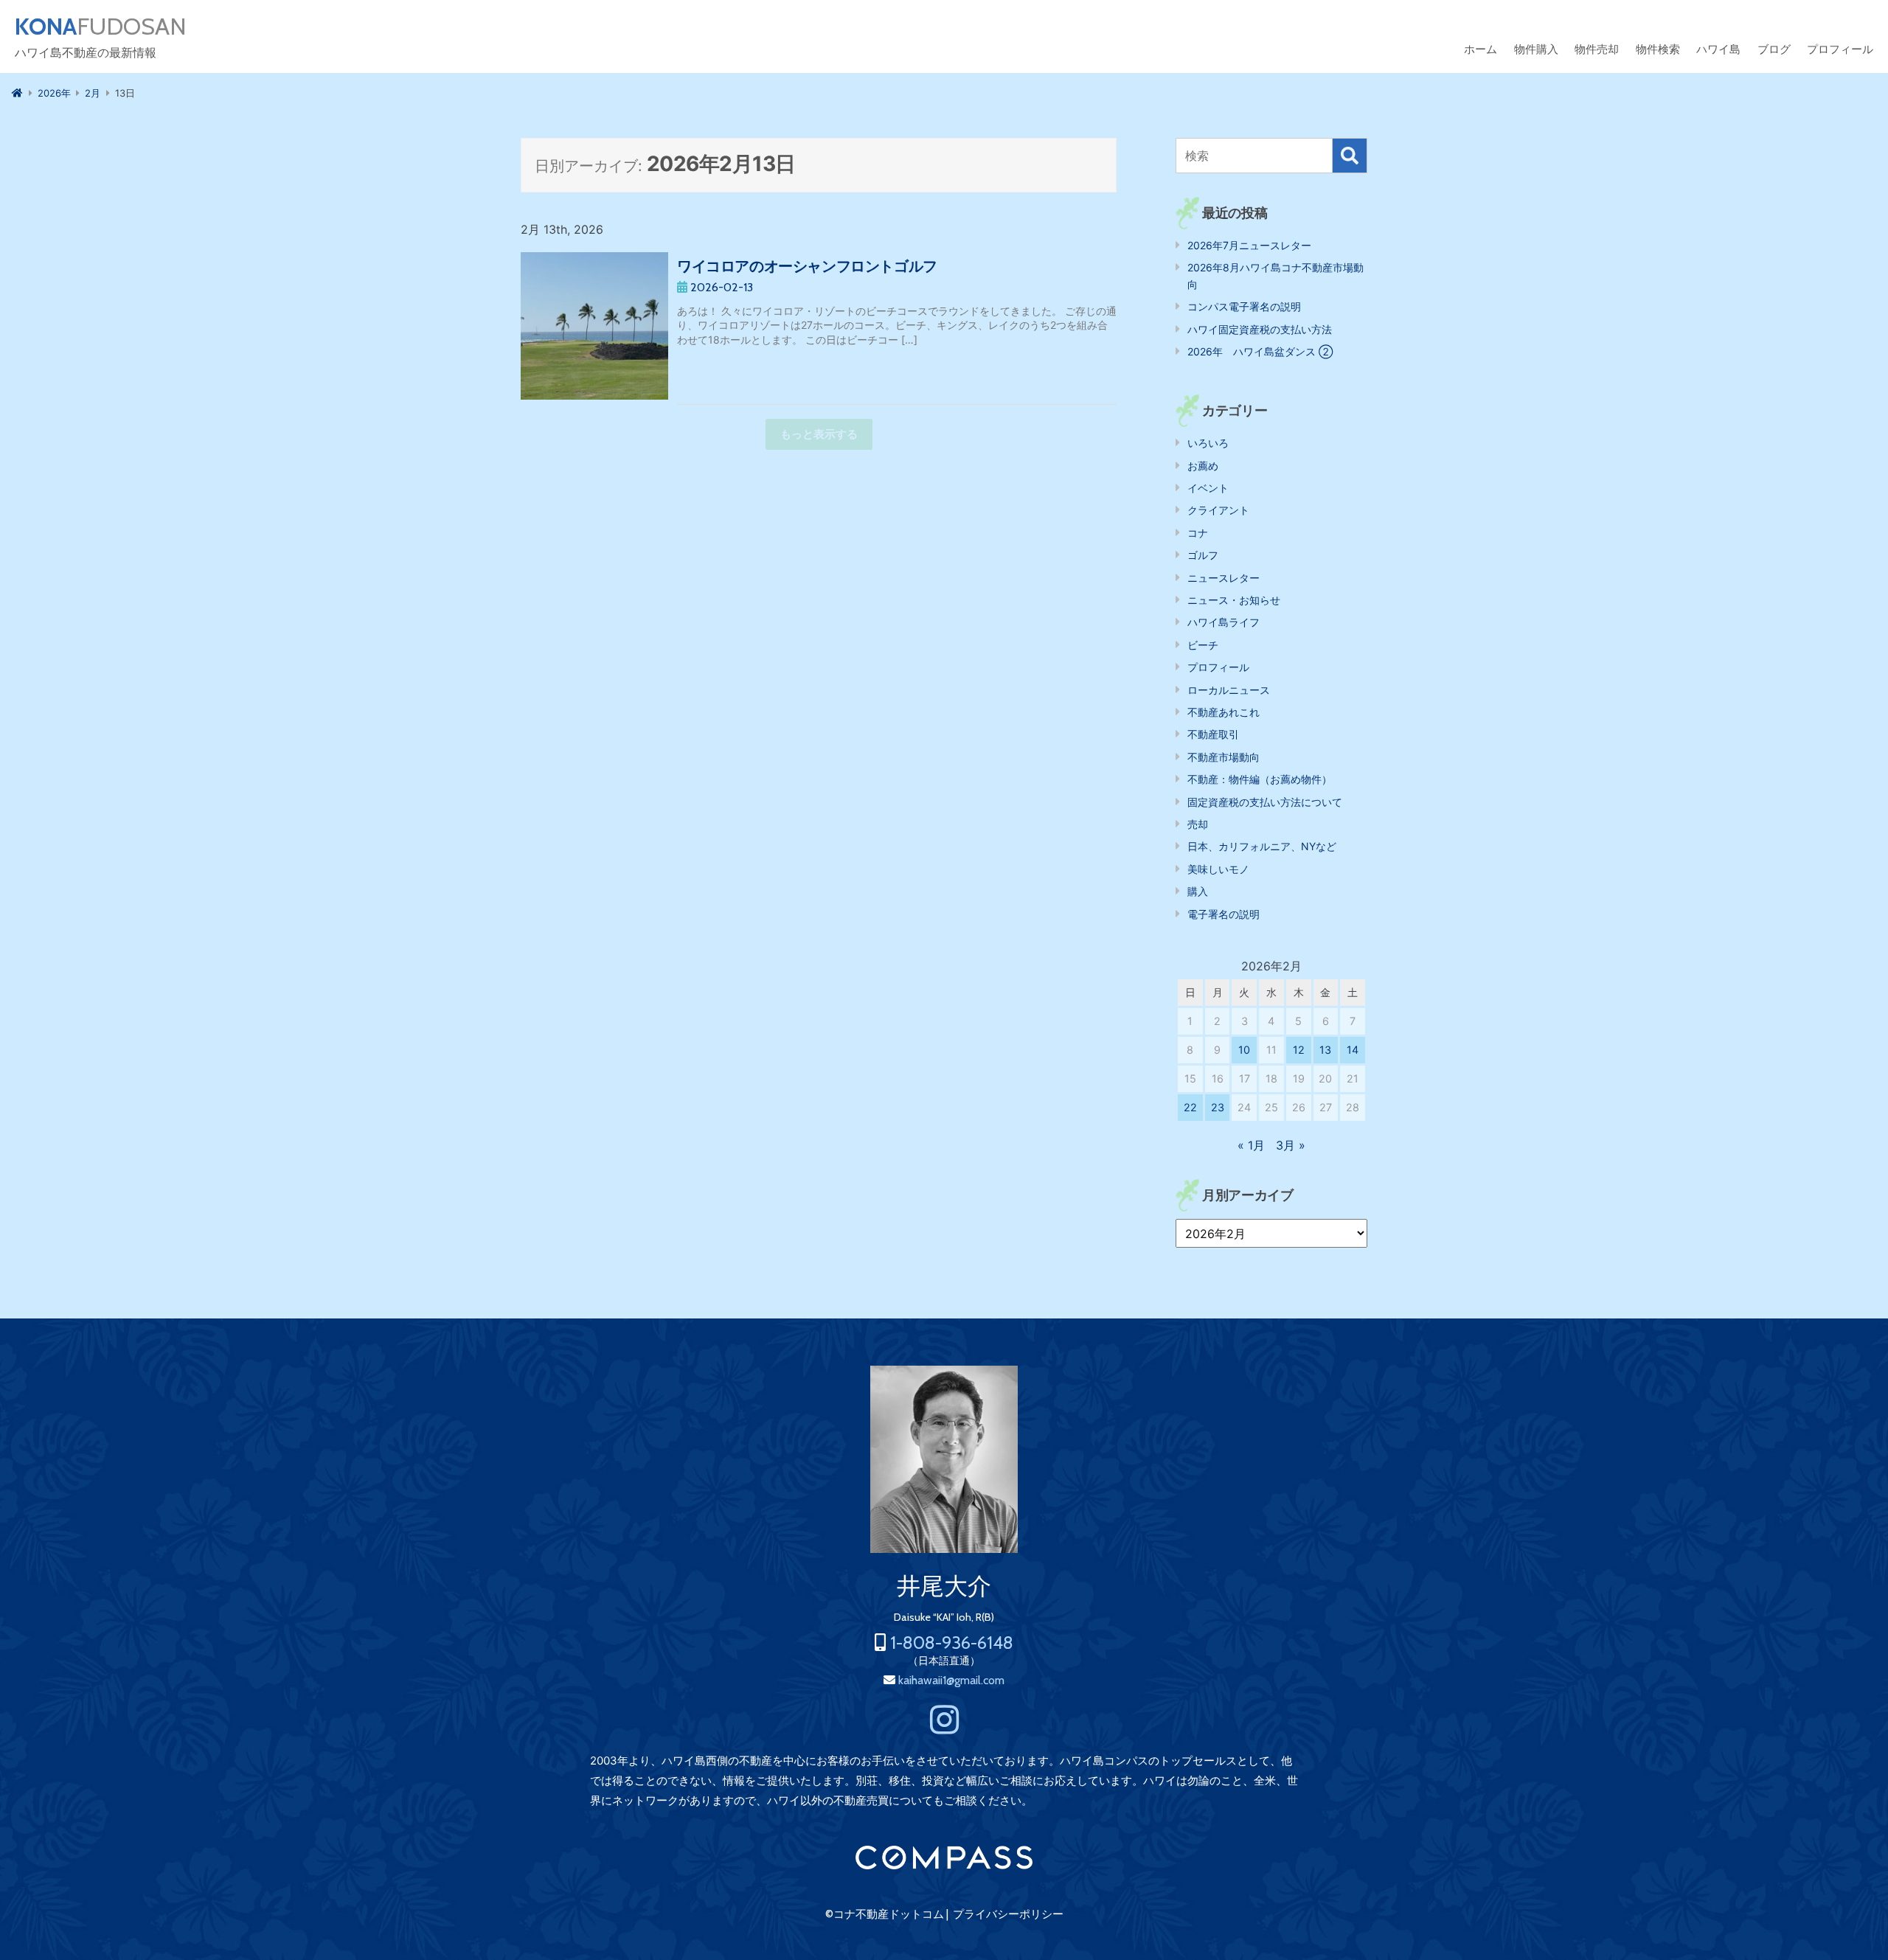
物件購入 (1536, 49)
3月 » (1291, 1145)
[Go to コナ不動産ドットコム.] (17, 93)
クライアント (1218, 510)
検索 (1350, 156)
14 (1353, 1050)
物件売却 (1597, 49)
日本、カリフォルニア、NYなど (1262, 846)
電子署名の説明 (1224, 914)
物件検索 (1658, 49)
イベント (1208, 488)
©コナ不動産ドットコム (885, 1914)
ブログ (1774, 49)
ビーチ (1203, 645)
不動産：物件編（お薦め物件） (1260, 779)
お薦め (1203, 466)
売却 (1198, 824)
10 (1244, 1050)
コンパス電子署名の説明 (1244, 306)
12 (1299, 1050)
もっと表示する (819, 434)
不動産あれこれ (1224, 712)
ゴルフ (1203, 555)
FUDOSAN (101, 27)
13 (1325, 1050)
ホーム (1481, 49)
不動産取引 (1213, 734)
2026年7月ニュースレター (1249, 245)
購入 (1198, 891)
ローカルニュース (1229, 690)
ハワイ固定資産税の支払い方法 (1260, 329)
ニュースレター (1224, 578)
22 (1190, 1107)
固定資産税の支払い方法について (1265, 802)
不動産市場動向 (1224, 757)
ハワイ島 (1718, 49)
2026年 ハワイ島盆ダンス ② (1260, 351)
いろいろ (1208, 443)
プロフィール (1840, 49)
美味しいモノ (1218, 869)
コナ (1198, 533)
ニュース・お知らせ (1234, 600)
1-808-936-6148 (952, 1643)
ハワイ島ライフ (1224, 622)
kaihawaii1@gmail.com (951, 1680)
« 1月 (1251, 1145)
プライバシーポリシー (1008, 1914)
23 (1218, 1107)
